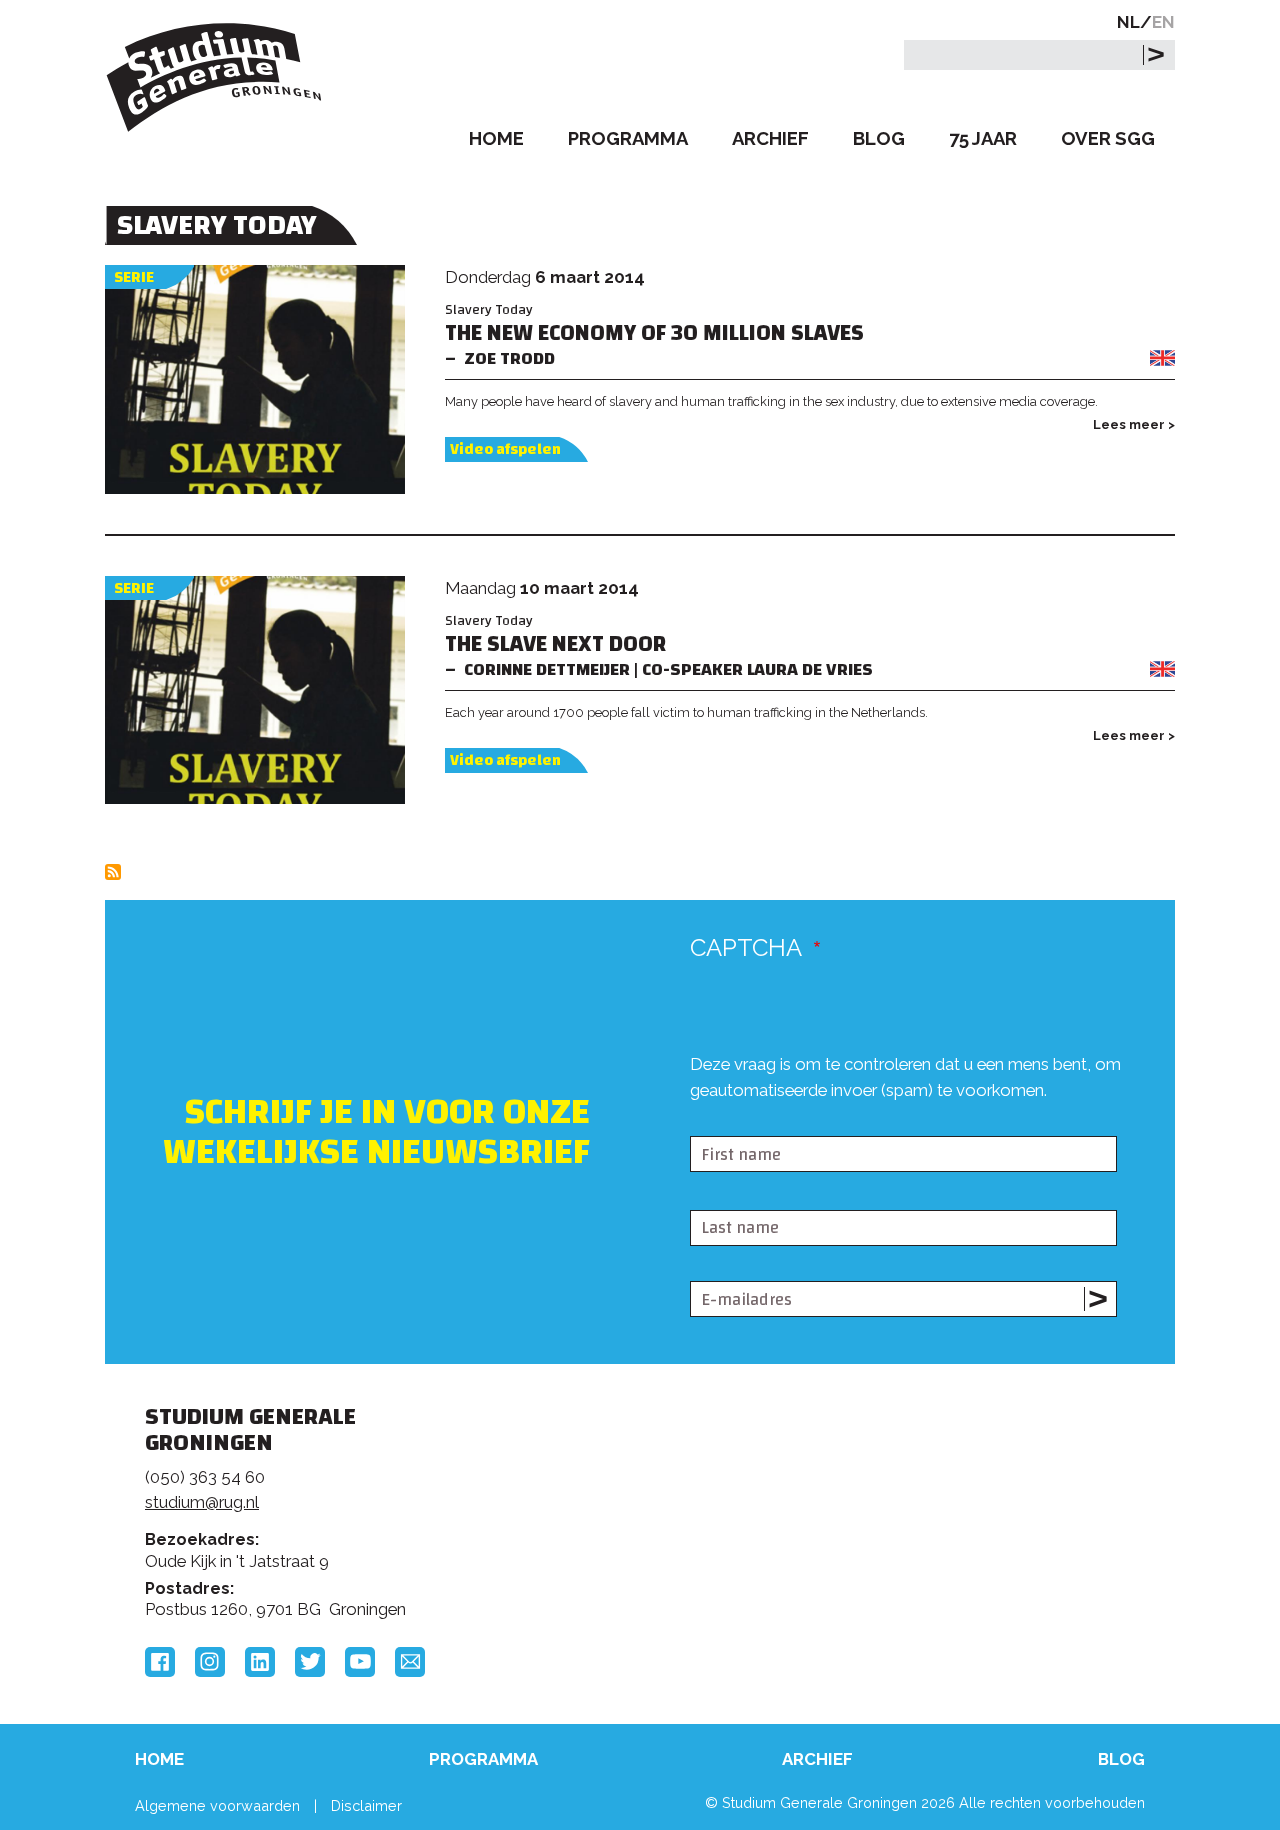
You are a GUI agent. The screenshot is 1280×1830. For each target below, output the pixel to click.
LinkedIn (260, 1662)
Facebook (160, 1662)
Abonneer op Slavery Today (113, 872)
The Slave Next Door (555, 644)
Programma (628, 138)
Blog (879, 138)
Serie (134, 277)
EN (1163, 22)
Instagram (210, 1662)
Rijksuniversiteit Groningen (944, 1486)
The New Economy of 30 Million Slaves (654, 333)
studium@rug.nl (202, 1502)
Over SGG (1108, 138)
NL (1128, 22)
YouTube (360, 1662)
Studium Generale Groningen (215, 77)
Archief (770, 138)
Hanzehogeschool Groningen (944, 1554)
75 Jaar (983, 138)
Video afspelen (505, 449)
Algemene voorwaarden (217, 1805)
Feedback (649, 1492)
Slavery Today (488, 309)
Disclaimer (366, 1805)
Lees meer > (1134, 424)
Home (496, 138)
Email (410, 1662)
